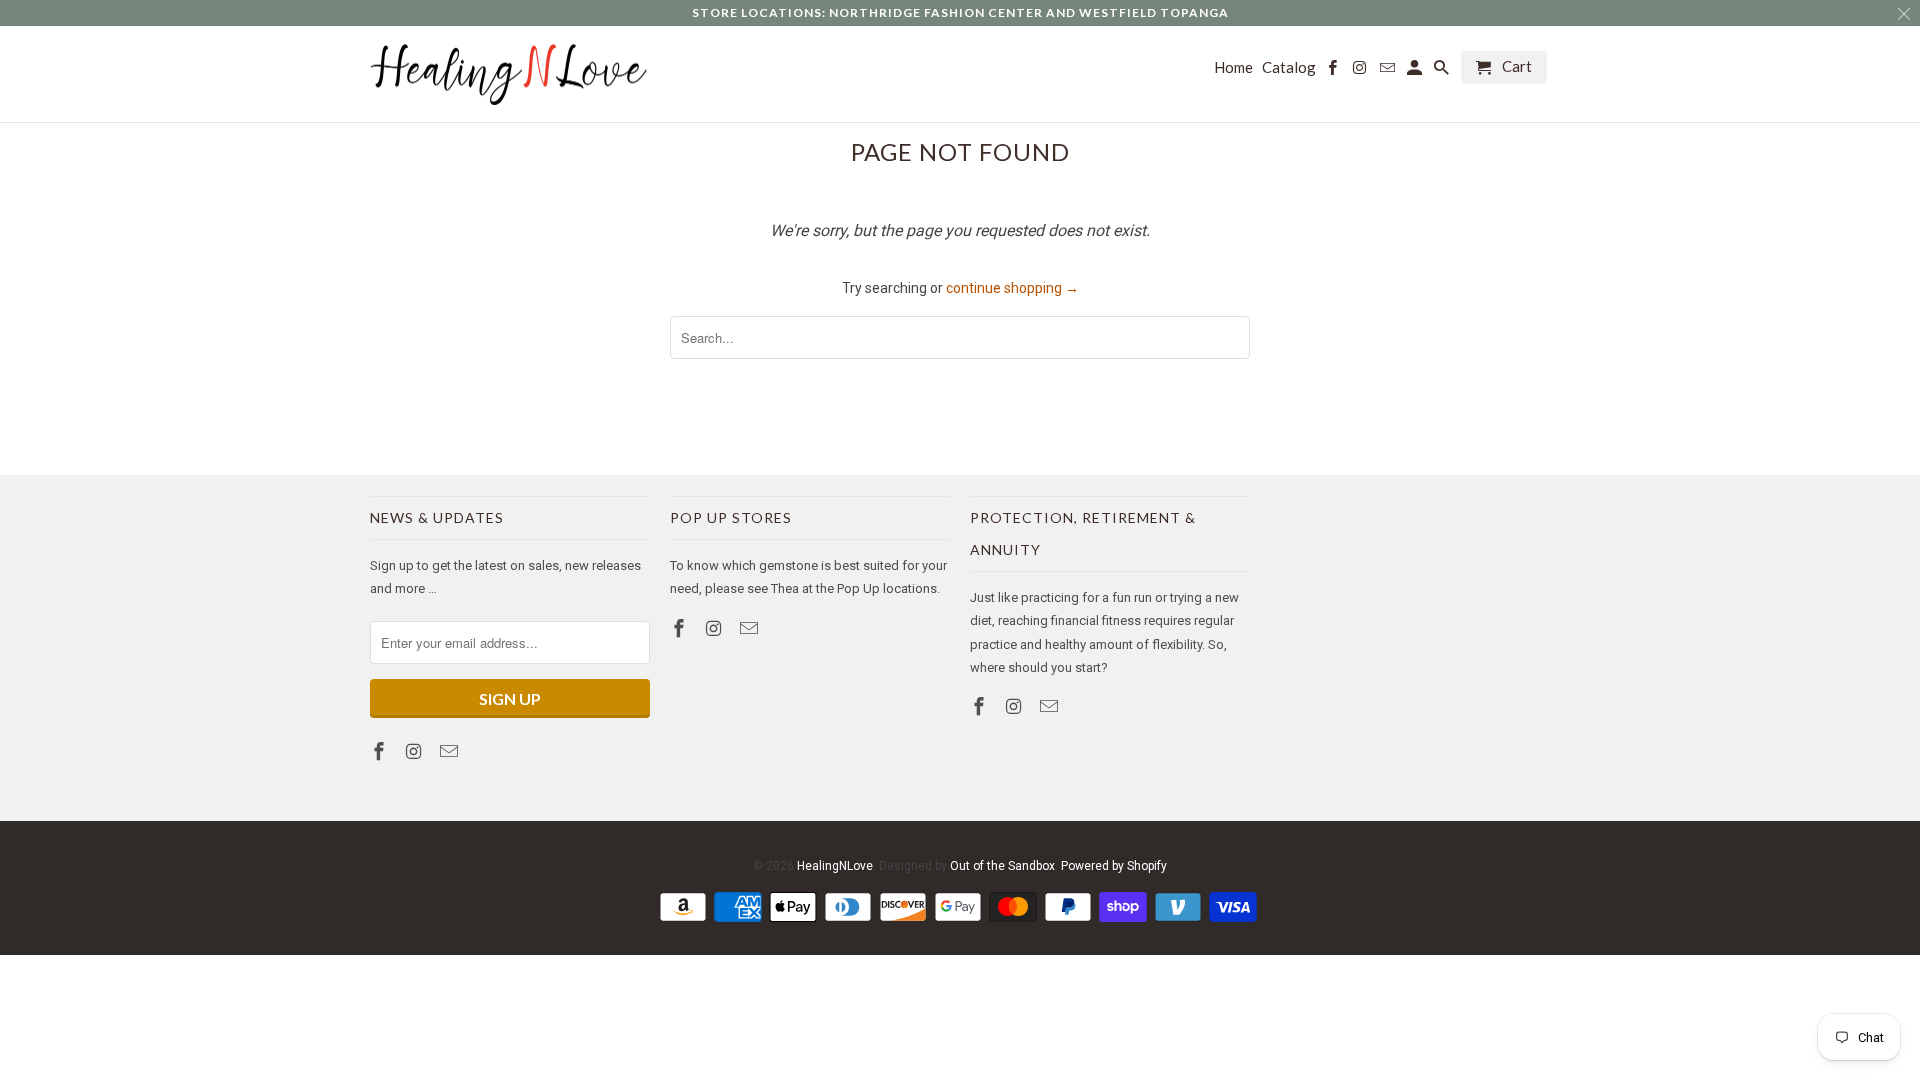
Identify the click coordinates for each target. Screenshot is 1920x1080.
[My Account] (1416, 71)
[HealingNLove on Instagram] (416, 751)
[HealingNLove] (510, 74)
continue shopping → (1012, 288)
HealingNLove (835, 866)
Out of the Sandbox (1002, 866)
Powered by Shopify (1114, 866)
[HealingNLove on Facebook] (381, 751)
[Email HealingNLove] (451, 751)
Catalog (1289, 67)
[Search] (1443, 71)
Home (1233, 67)
